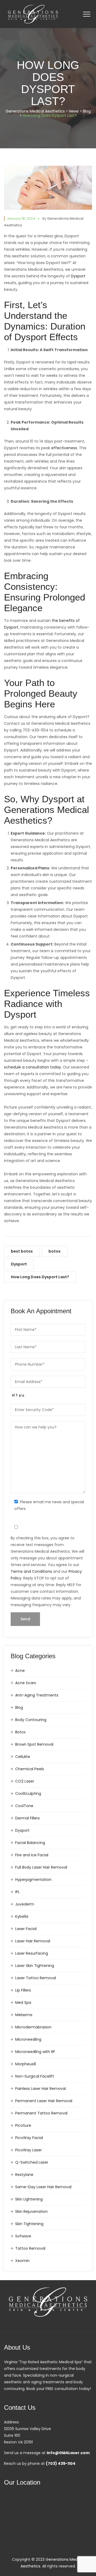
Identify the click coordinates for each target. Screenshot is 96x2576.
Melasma (24, 2015)
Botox (20, 1732)
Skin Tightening (29, 2224)
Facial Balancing (30, 1843)
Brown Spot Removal (34, 1744)
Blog (19, 1707)
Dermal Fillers (27, 1818)
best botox (22, 1251)
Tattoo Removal (30, 2248)
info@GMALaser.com (68, 2453)
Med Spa (23, 2002)
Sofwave (23, 2236)
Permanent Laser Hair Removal (44, 2101)
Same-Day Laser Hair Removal (43, 2187)
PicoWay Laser (29, 2150)
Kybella (22, 1916)
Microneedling (28, 2039)
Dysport (19, 1264)
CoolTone (24, 1806)
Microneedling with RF (35, 2052)
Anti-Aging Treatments (37, 1695)
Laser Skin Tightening (35, 1966)
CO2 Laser (25, 1781)
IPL (17, 1892)
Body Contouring (31, 1720)
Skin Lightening (29, 2199)
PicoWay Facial (29, 2138)
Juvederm (25, 1904)
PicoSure (23, 2125)
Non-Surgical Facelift (35, 2076)
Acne (20, 1671)
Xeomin (22, 2261)
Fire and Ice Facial (32, 1855)
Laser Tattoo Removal (36, 1978)
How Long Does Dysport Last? (40, 1277)
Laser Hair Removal (33, 1941)
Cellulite (23, 1757)
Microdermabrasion (33, 2027)
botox (55, 1251)
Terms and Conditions (31, 1571)
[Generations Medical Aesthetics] (33, 14)
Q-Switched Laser (32, 2162)
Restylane (24, 2175)
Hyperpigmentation (33, 1880)
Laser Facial (26, 1929)
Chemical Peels (30, 1769)
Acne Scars (26, 1683)
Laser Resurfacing (32, 1953)
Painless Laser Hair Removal (41, 2089)
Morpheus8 (26, 2064)
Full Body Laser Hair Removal (41, 1867)
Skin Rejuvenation (31, 2211)
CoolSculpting (28, 1793)
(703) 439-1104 (61, 2463)
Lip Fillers (23, 1990)
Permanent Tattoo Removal (41, 2113)
